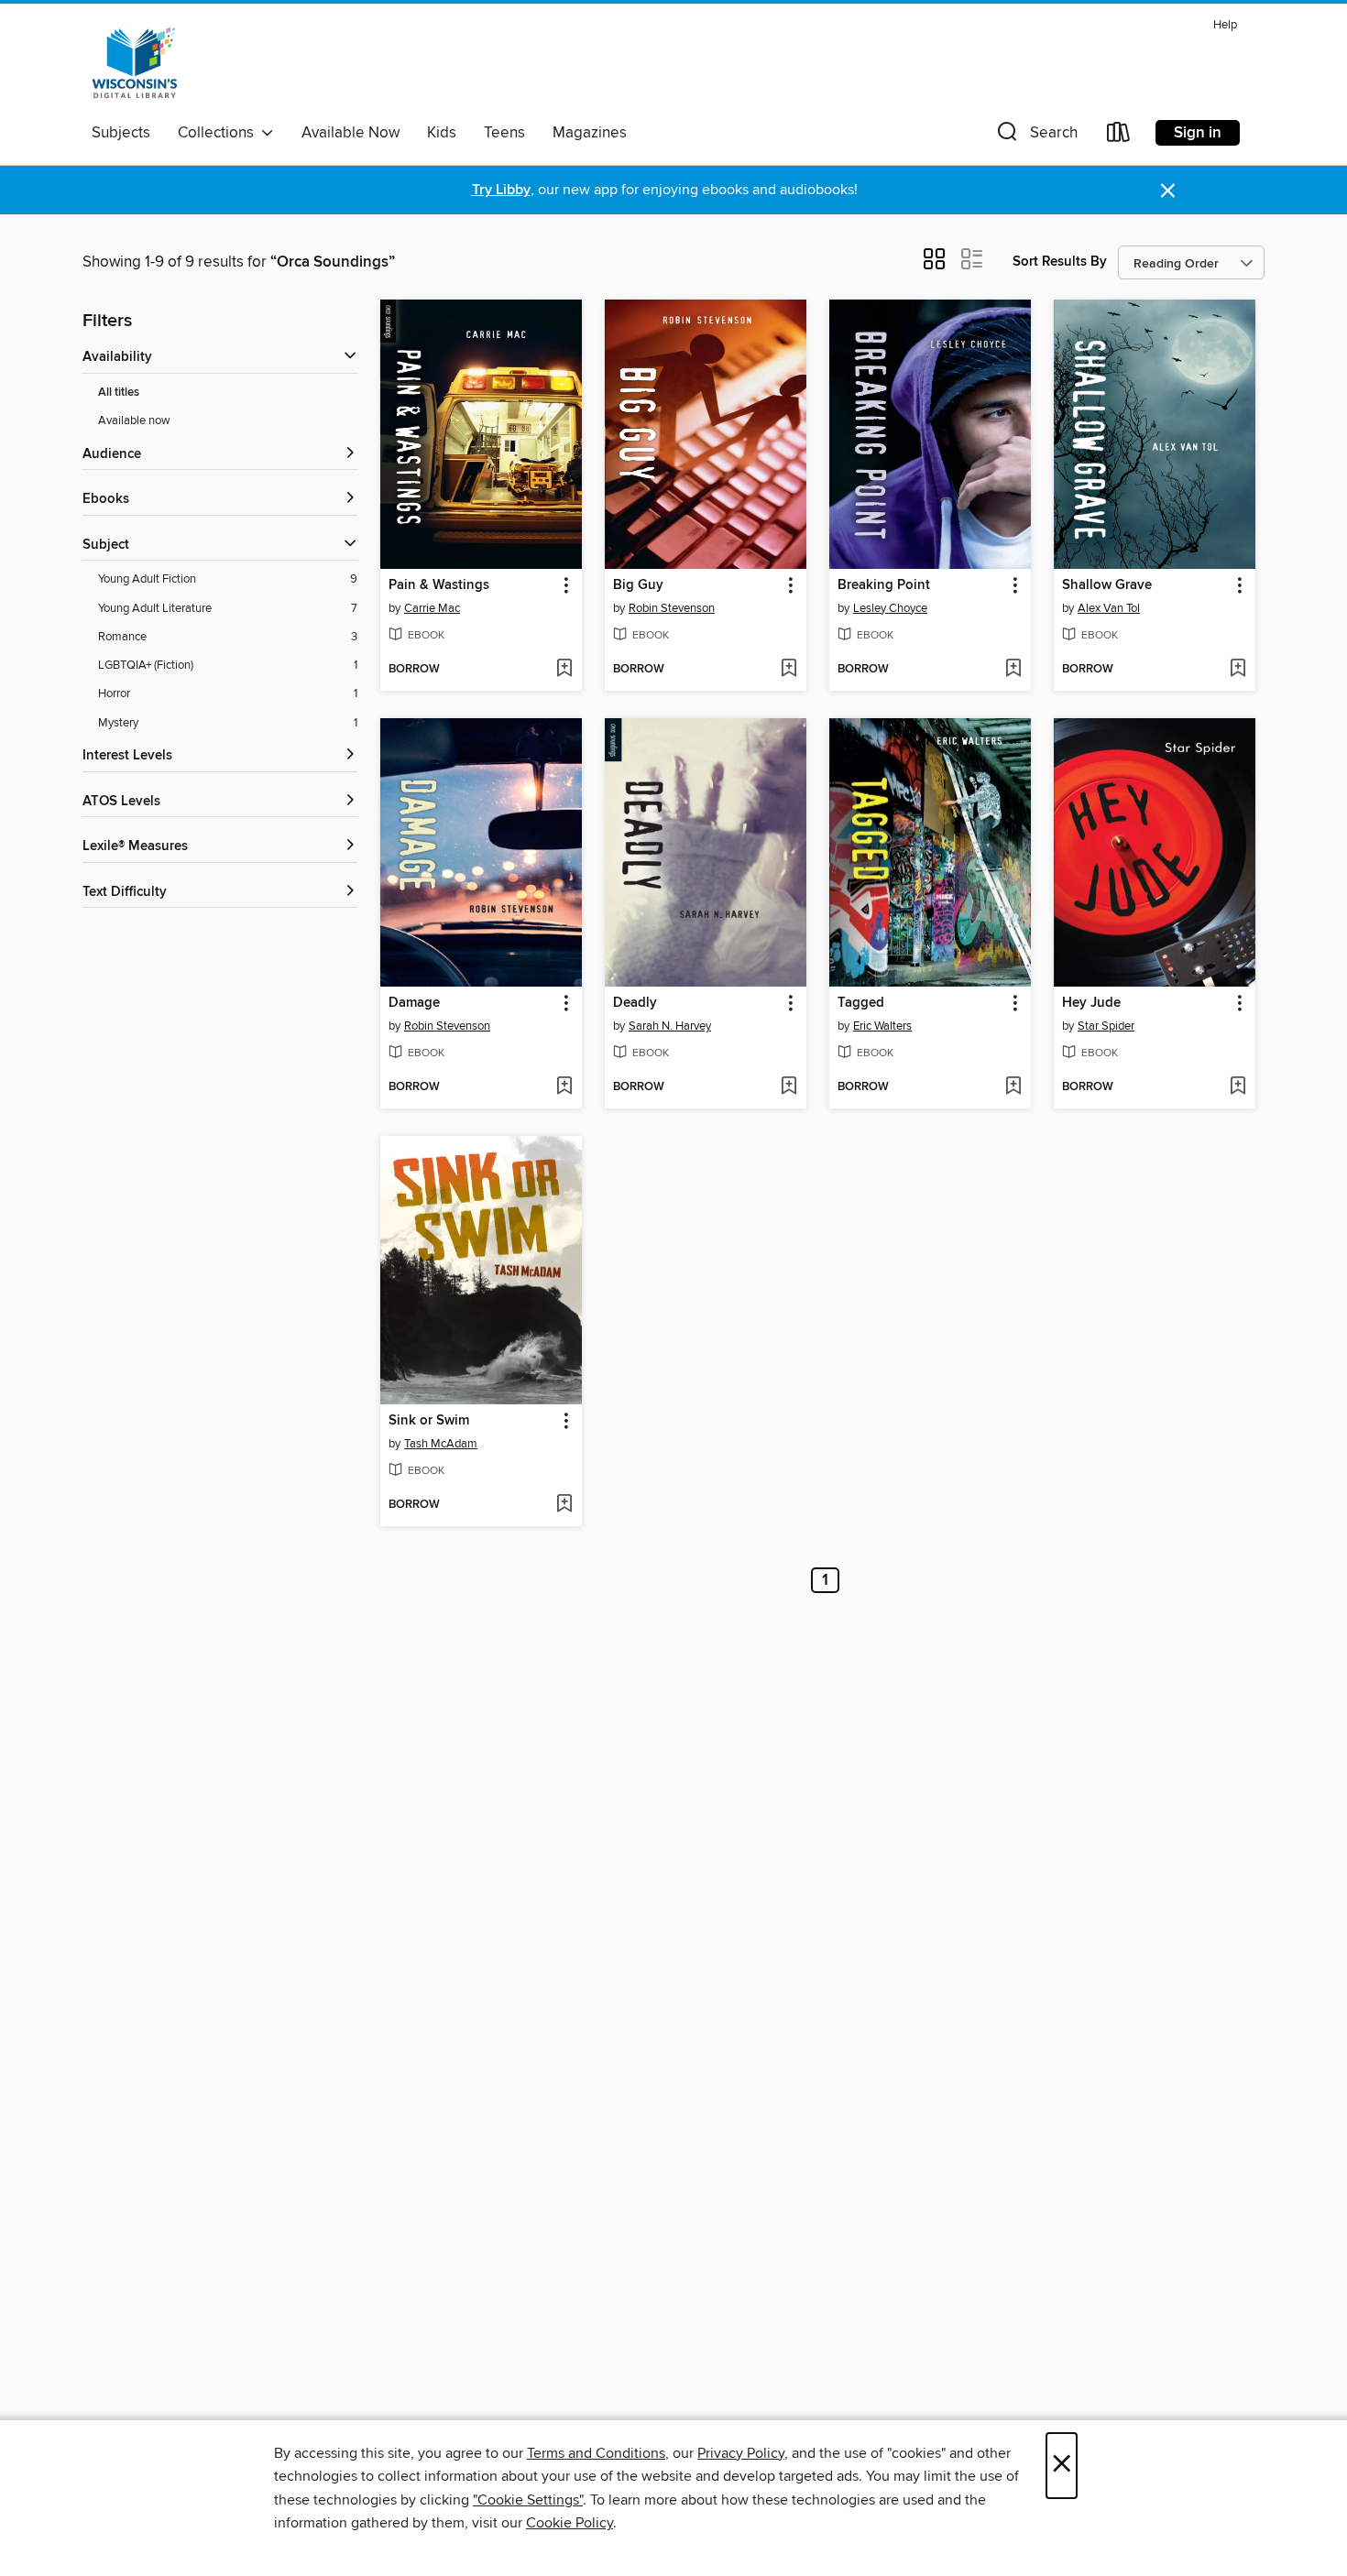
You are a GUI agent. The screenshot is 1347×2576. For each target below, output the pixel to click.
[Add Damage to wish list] (564, 1087)
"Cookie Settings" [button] (528, 2500)
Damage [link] (414, 1003)
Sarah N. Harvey (670, 1026)
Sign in (1198, 133)
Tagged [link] (861, 1003)
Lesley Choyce (890, 608)
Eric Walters (882, 1026)
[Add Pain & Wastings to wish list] (564, 670)
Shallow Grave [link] (1107, 585)
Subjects (121, 133)
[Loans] (1119, 136)
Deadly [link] (635, 1003)
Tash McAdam (441, 1444)
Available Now (350, 133)
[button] (1035, 136)
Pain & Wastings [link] (439, 585)
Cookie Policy (569, 2523)
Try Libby (501, 190)
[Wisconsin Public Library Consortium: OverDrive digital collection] (135, 63)
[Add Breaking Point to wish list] (1013, 670)
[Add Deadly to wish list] (788, 1087)
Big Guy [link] (638, 585)
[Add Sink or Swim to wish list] (564, 1505)
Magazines (590, 133)
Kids (442, 133)
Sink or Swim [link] (429, 1421)
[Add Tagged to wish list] (1013, 1087)
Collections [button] (219, 133)
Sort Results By (1060, 262)
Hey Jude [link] (1091, 1003)
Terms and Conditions (596, 2453)
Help (1225, 25)
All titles (119, 393)
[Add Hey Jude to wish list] (1237, 1087)
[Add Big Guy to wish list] (788, 670)
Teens (504, 133)
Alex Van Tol (1109, 608)
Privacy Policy (741, 2453)
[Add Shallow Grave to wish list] (1237, 670)
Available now (134, 420)
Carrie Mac (432, 608)
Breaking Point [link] (884, 585)
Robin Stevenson (672, 608)
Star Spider (1106, 1026)
